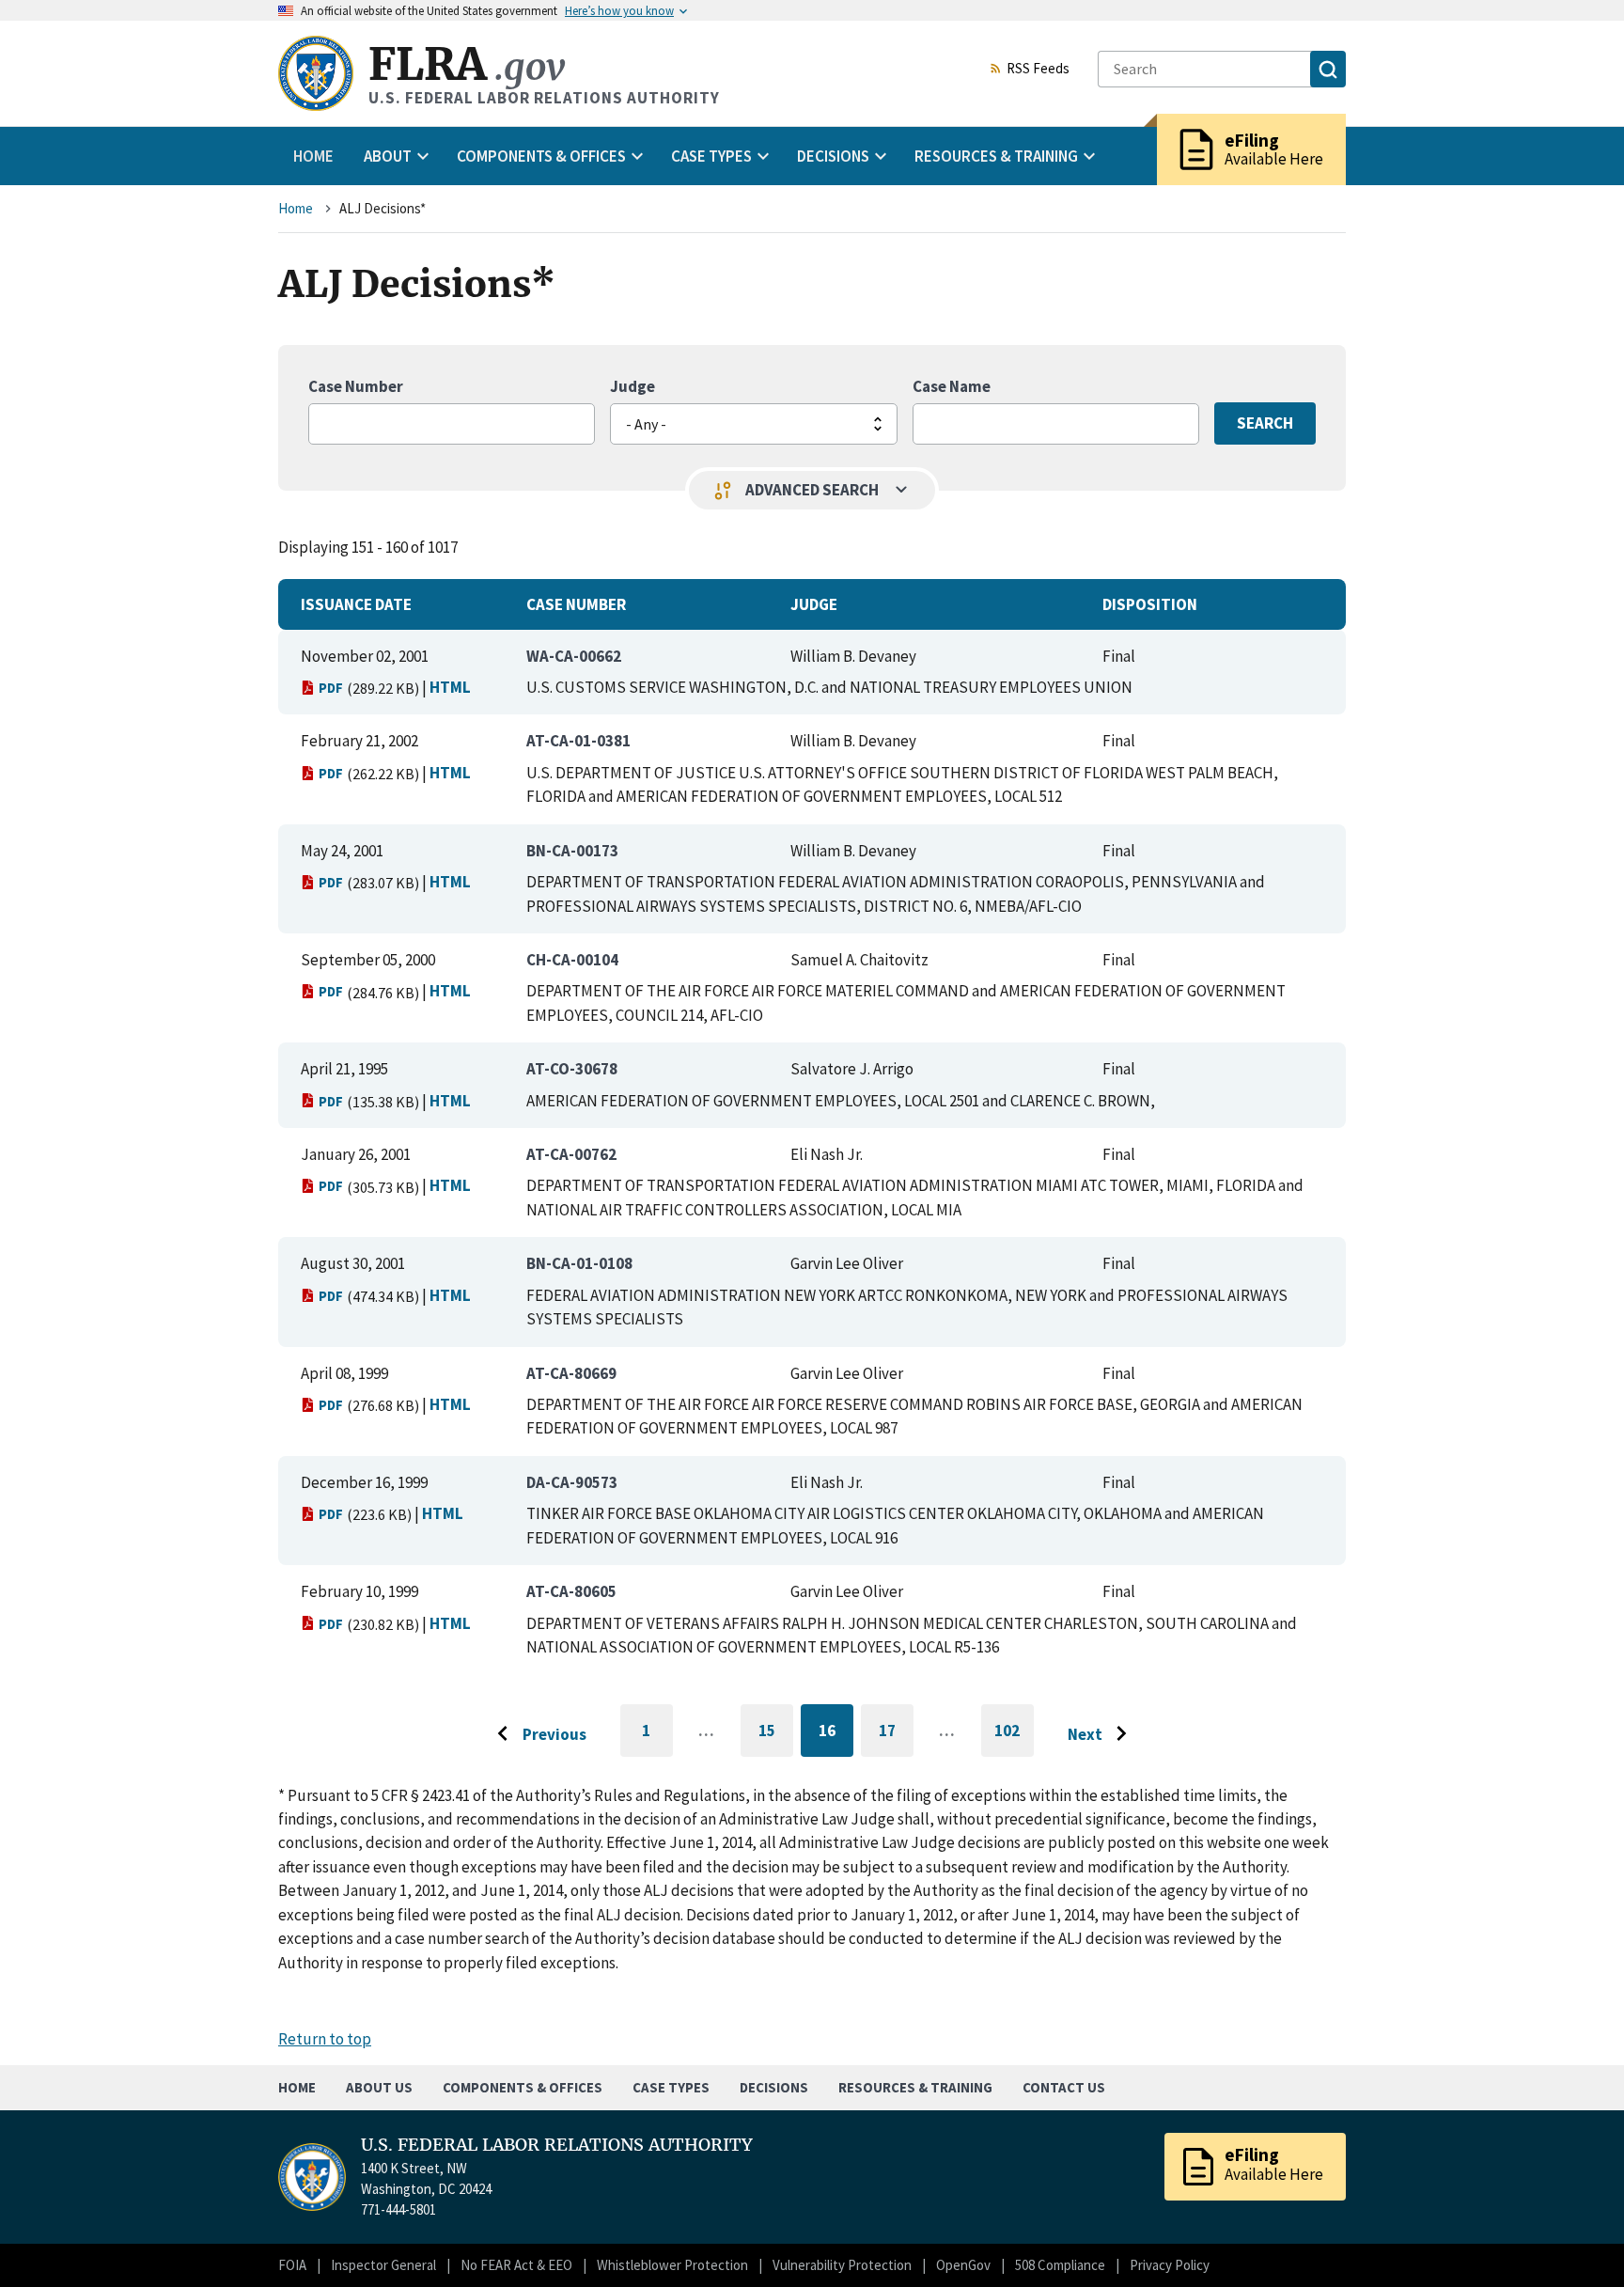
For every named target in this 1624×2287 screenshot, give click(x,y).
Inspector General (383, 2265)
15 (776, 1734)
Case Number (356, 386)
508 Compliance (1060, 2265)
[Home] (316, 73)
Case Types (671, 2087)
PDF (331, 688)
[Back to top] (1577, 2240)
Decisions (774, 2087)
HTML (450, 687)
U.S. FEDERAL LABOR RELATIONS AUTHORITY (557, 2145)
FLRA (467, 64)
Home (313, 156)
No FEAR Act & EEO (516, 2265)
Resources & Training (915, 2087)
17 (896, 1734)
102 (1014, 1739)
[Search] (1328, 69)
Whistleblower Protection (672, 2265)
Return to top (325, 2039)
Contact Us (1064, 2087)
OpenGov (963, 2265)
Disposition (1150, 604)
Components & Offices (523, 2087)
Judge (632, 386)
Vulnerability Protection (842, 2265)
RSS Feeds (1038, 70)
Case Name (952, 386)
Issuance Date (356, 604)
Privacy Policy (1170, 2265)
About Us (379, 2087)
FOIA (292, 2265)
